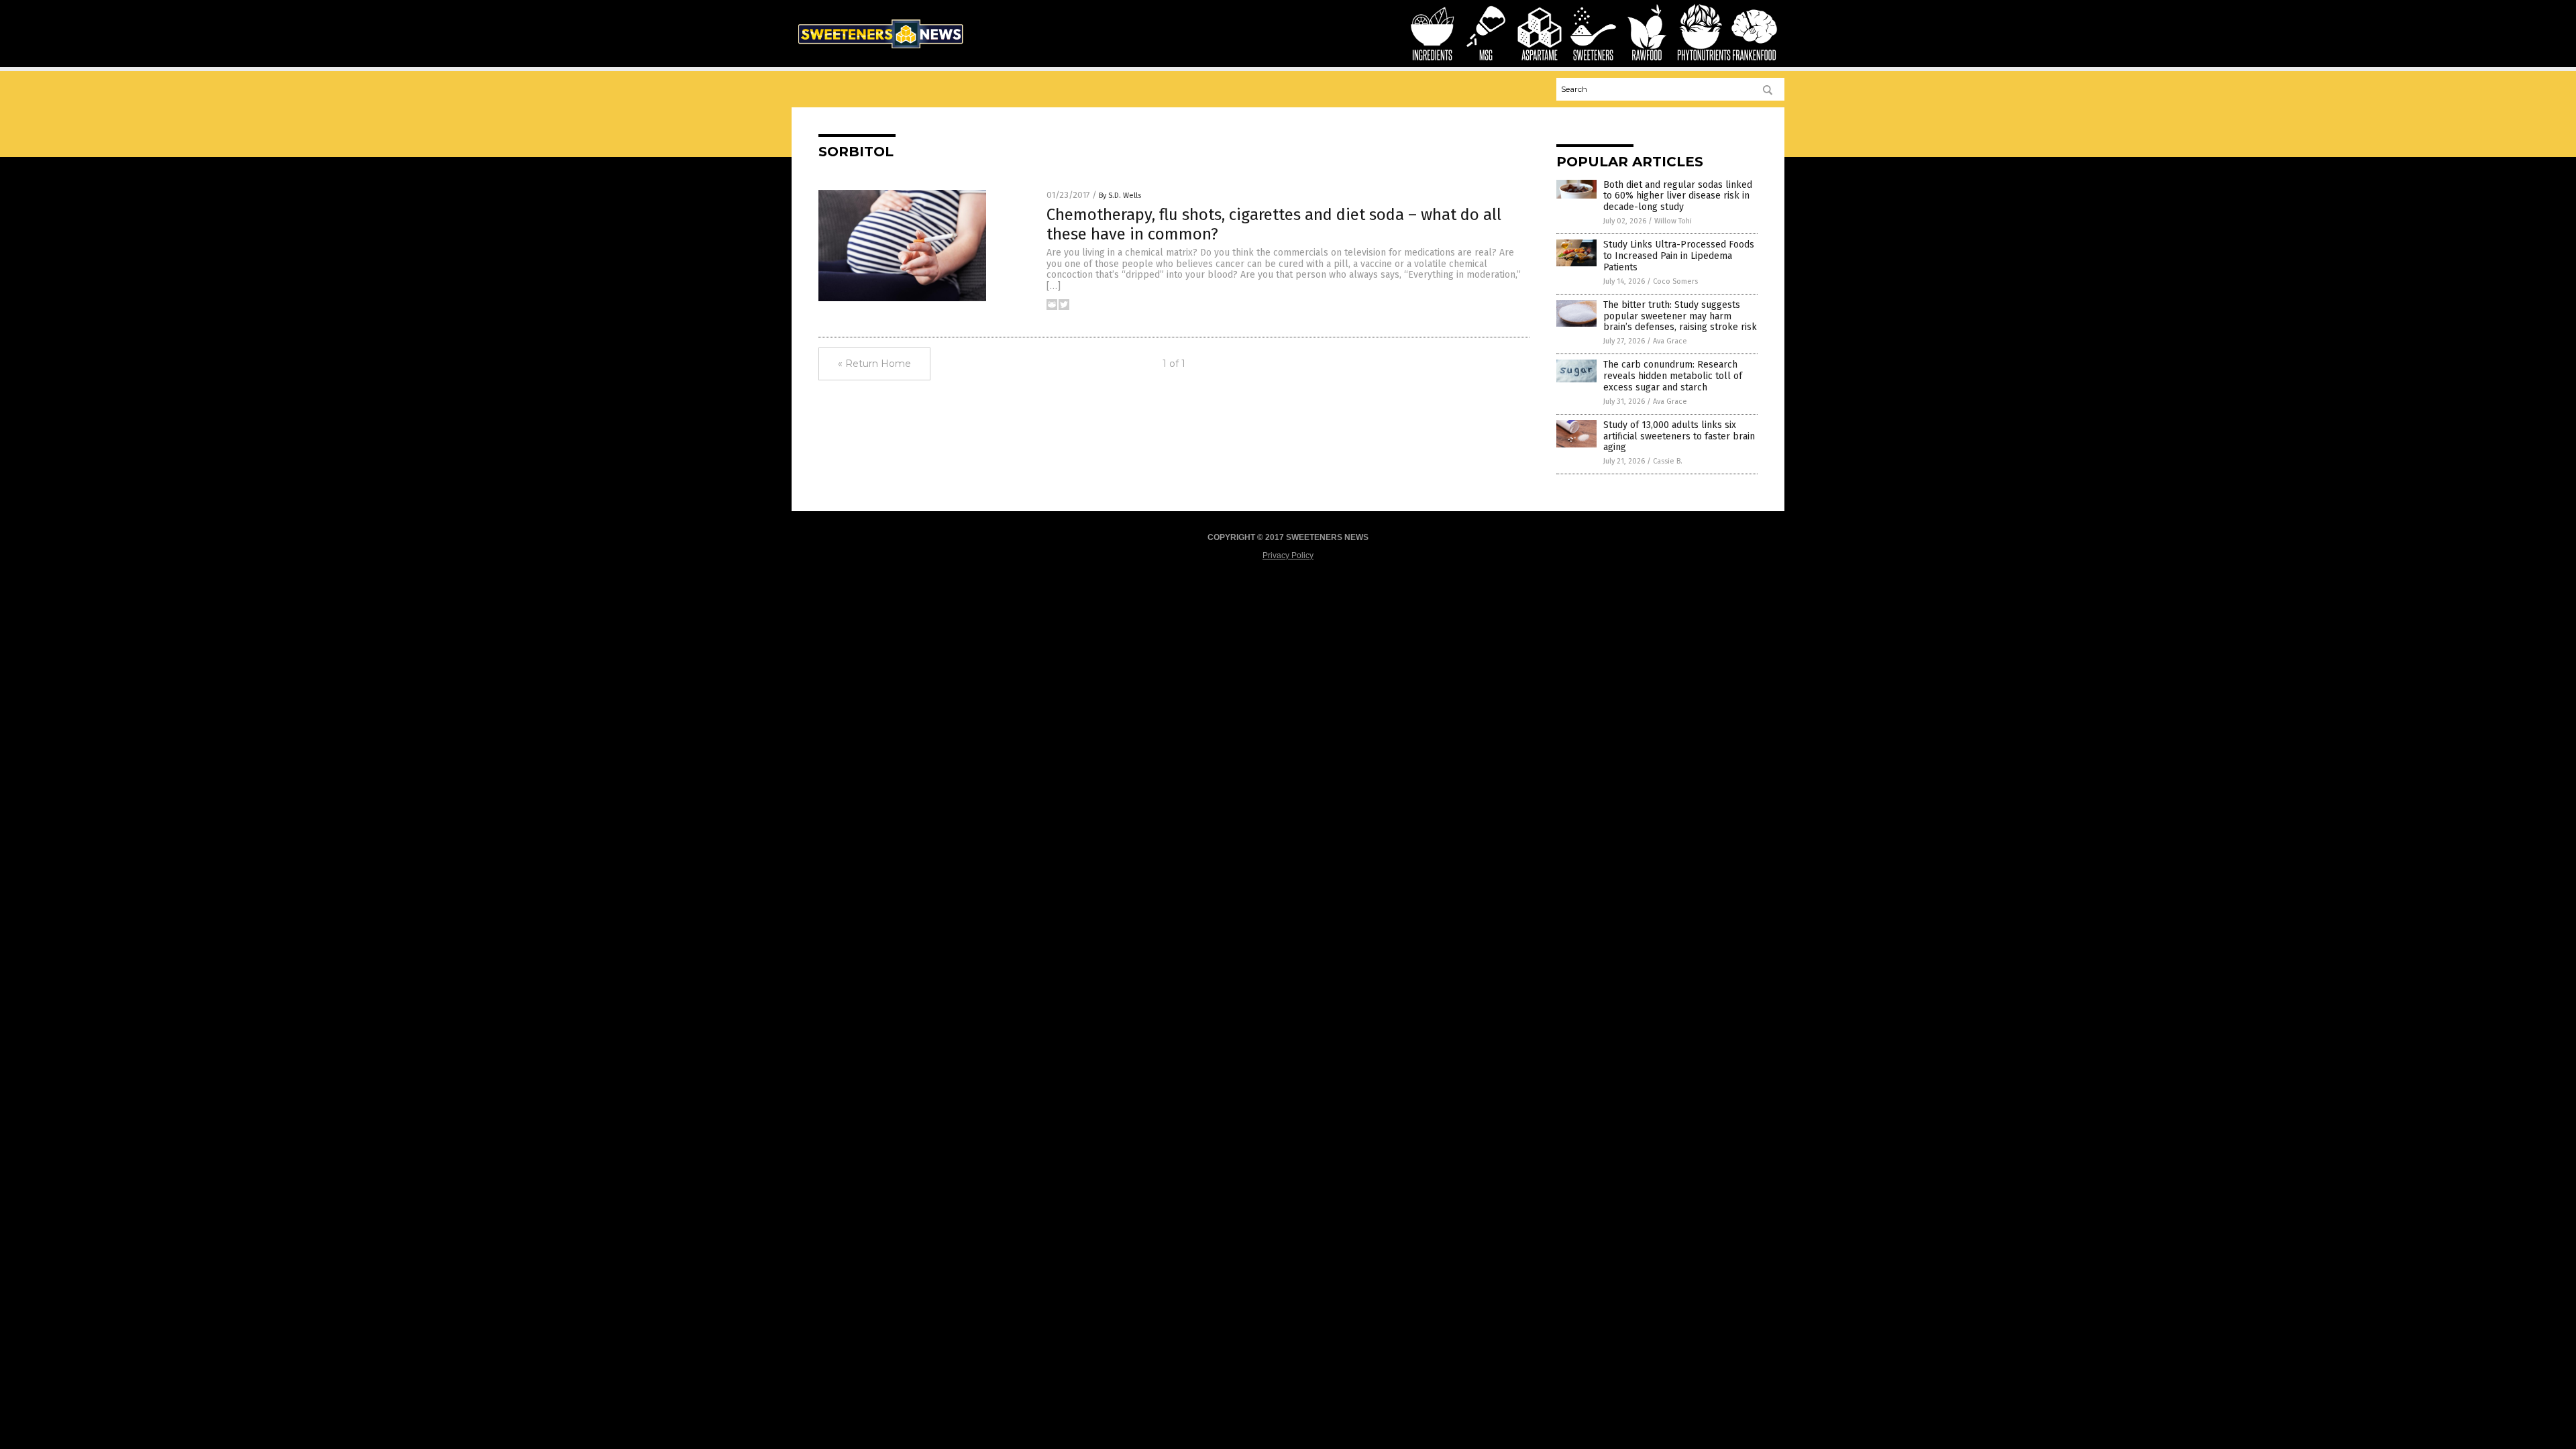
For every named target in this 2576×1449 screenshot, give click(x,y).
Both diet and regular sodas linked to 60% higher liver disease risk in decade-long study (1678, 196)
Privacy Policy (1288, 555)
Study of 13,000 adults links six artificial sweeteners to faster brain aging (1679, 436)
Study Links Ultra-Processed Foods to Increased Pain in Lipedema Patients (1679, 256)
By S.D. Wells (1120, 196)
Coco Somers (1675, 281)
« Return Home (874, 364)
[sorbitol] (880, 51)
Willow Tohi (1673, 221)
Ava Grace (1670, 341)
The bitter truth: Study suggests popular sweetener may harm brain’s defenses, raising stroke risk (1680, 316)
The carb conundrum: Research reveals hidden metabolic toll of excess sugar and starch (1673, 376)
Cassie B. (1668, 461)
